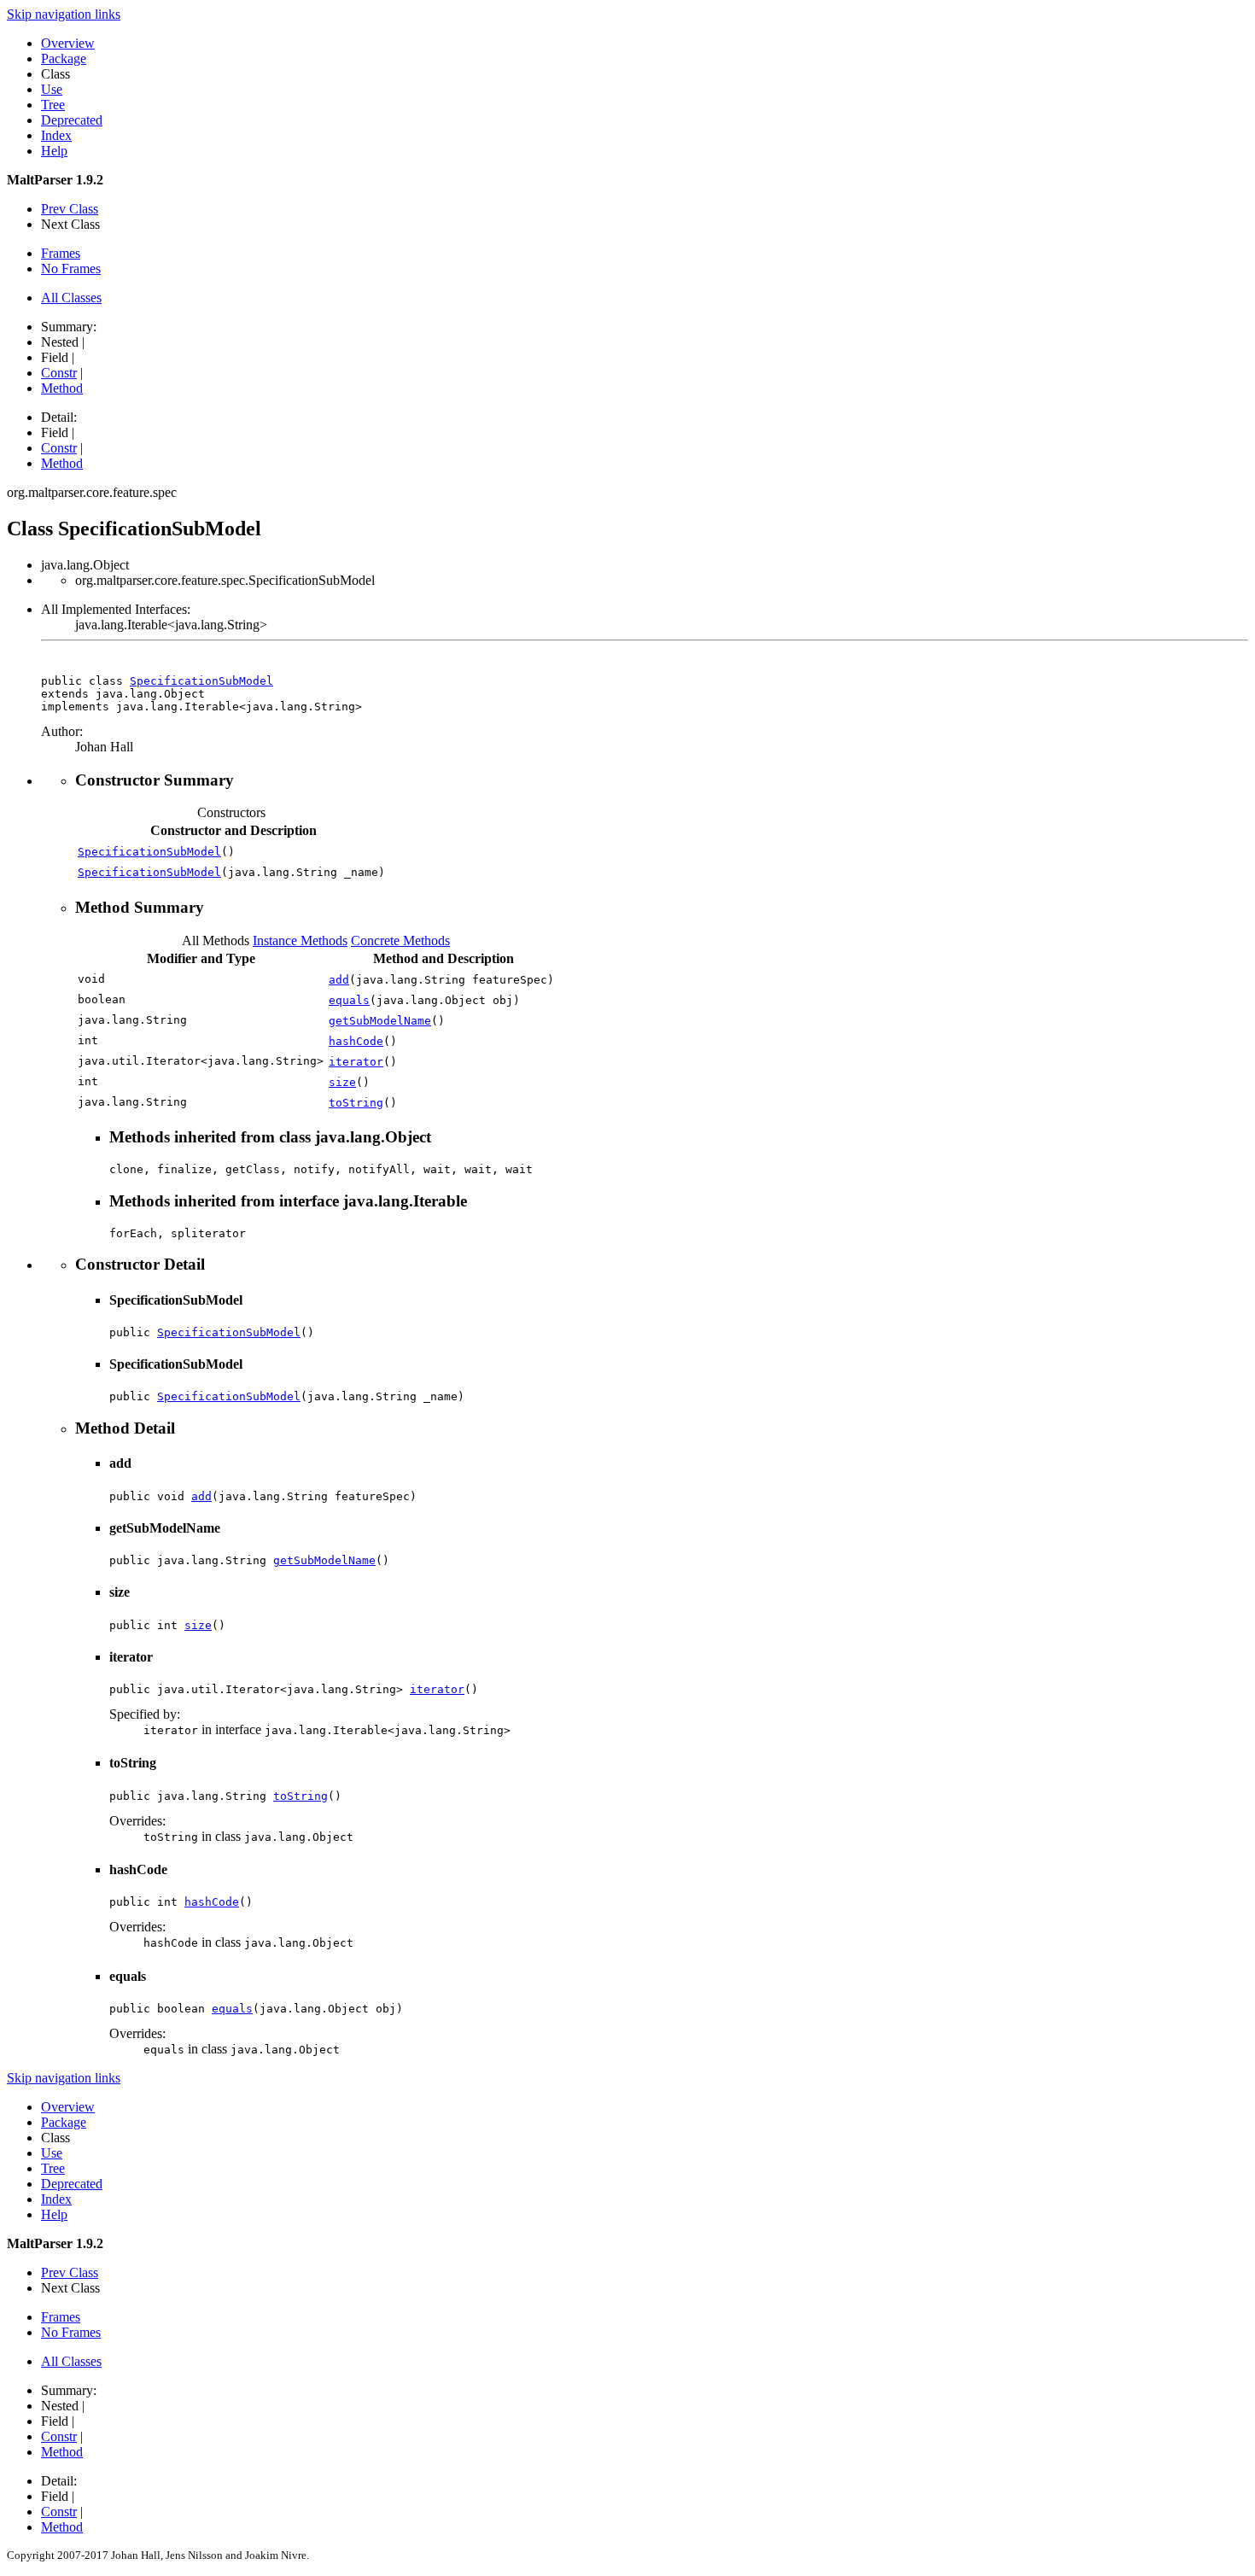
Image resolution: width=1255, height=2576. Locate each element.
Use (52, 89)
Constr (59, 373)
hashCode (356, 1041)
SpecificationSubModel (201, 681)
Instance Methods (300, 940)
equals (349, 1000)
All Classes (71, 298)
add (339, 980)
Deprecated (72, 120)
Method (62, 388)
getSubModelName (380, 1021)
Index (56, 135)
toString (356, 1103)
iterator (356, 1062)
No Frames (71, 269)
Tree (53, 105)
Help (54, 151)
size (342, 1082)
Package (64, 58)
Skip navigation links (64, 14)
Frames (61, 253)
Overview (68, 43)
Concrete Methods (400, 940)
